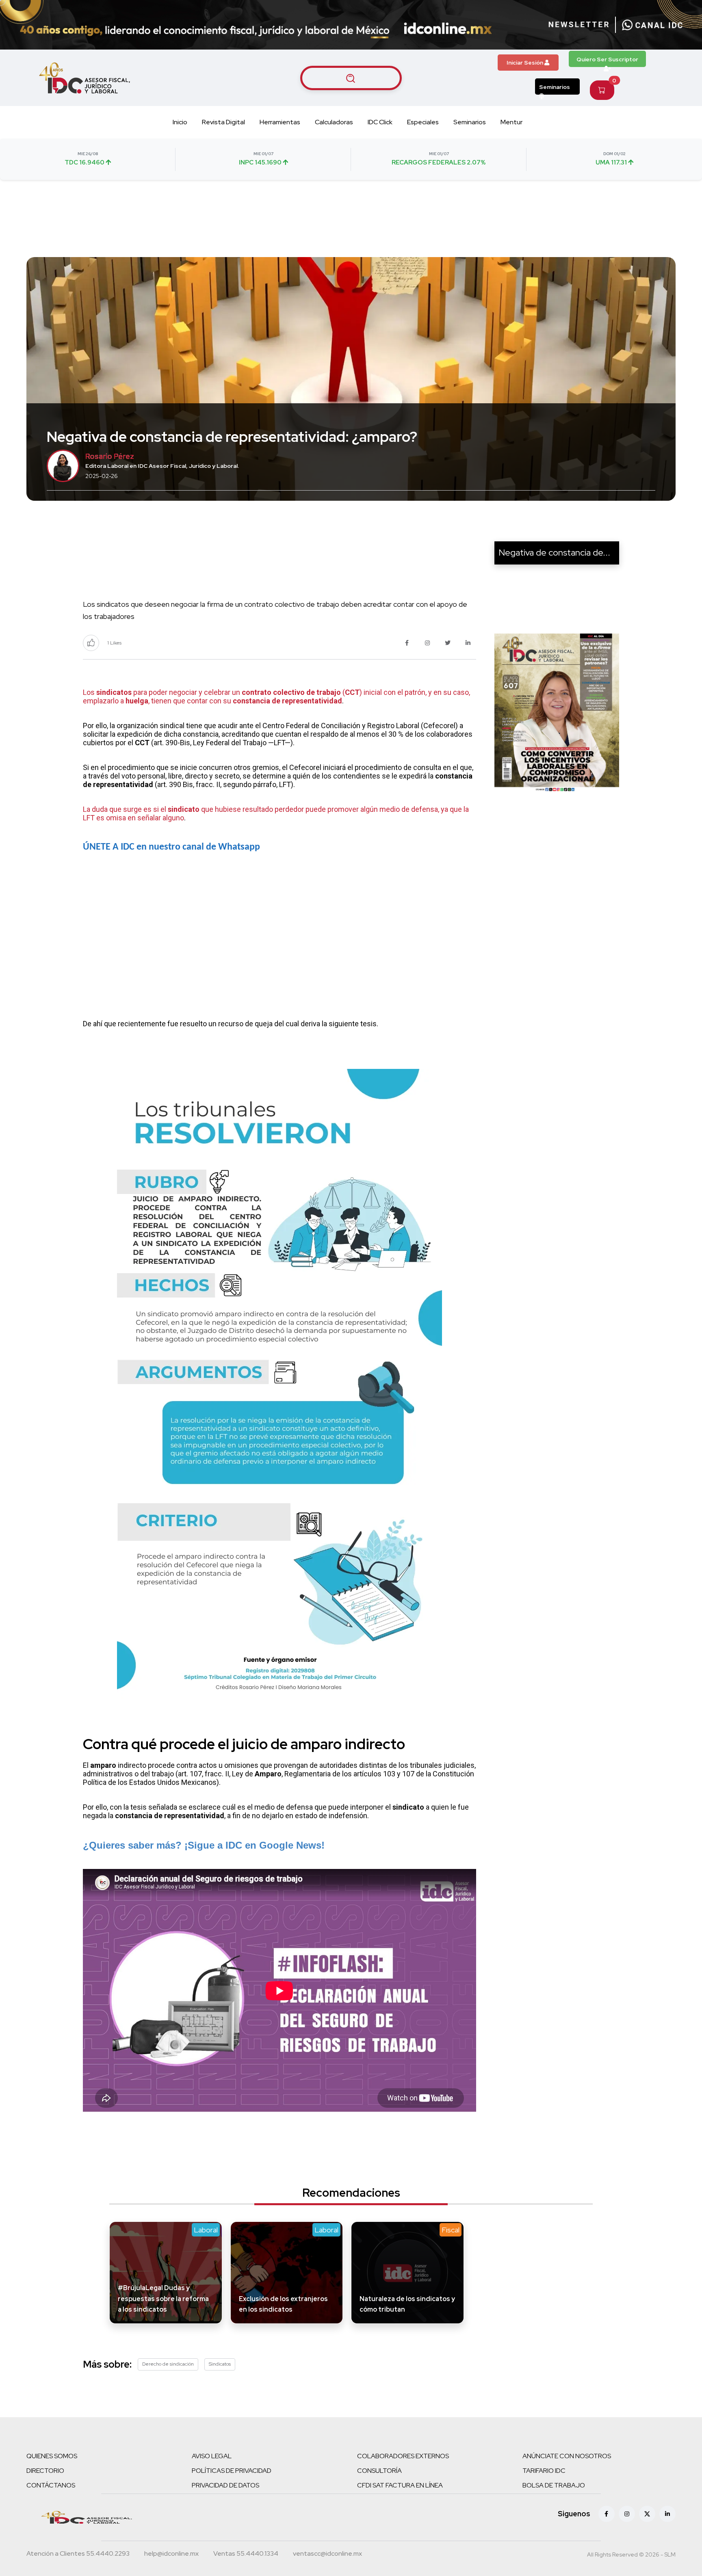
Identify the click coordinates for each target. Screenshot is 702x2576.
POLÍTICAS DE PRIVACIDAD (232, 2471)
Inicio (180, 122)
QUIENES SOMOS (52, 2456)
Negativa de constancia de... (554, 553)
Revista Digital (223, 122)
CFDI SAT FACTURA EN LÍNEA (400, 2485)
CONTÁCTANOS (51, 2485)
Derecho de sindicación (168, 2364)
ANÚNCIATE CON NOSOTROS (567, 2456)
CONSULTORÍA (379, 2471)
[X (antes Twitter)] (647, 2514)
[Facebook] (607, 2514)
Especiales (423, 122)
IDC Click (380, 122)
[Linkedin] (667, 2514)
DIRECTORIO (45, 2471)
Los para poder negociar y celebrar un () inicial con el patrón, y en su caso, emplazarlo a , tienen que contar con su (276, 696)
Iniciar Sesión (525, 63)
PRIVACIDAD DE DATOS (225, 2485)
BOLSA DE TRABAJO (554, 2485)
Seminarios (555, 87)
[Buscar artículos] (351, 78)
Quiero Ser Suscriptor (607, 59)
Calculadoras (334, 122)
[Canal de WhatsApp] (652, 25)
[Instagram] (627, 2514)
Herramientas (280, 122)
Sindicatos (220, 2364)
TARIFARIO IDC (544, 2471)
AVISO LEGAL (212, 2456)
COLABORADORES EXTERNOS (403, 2456)
